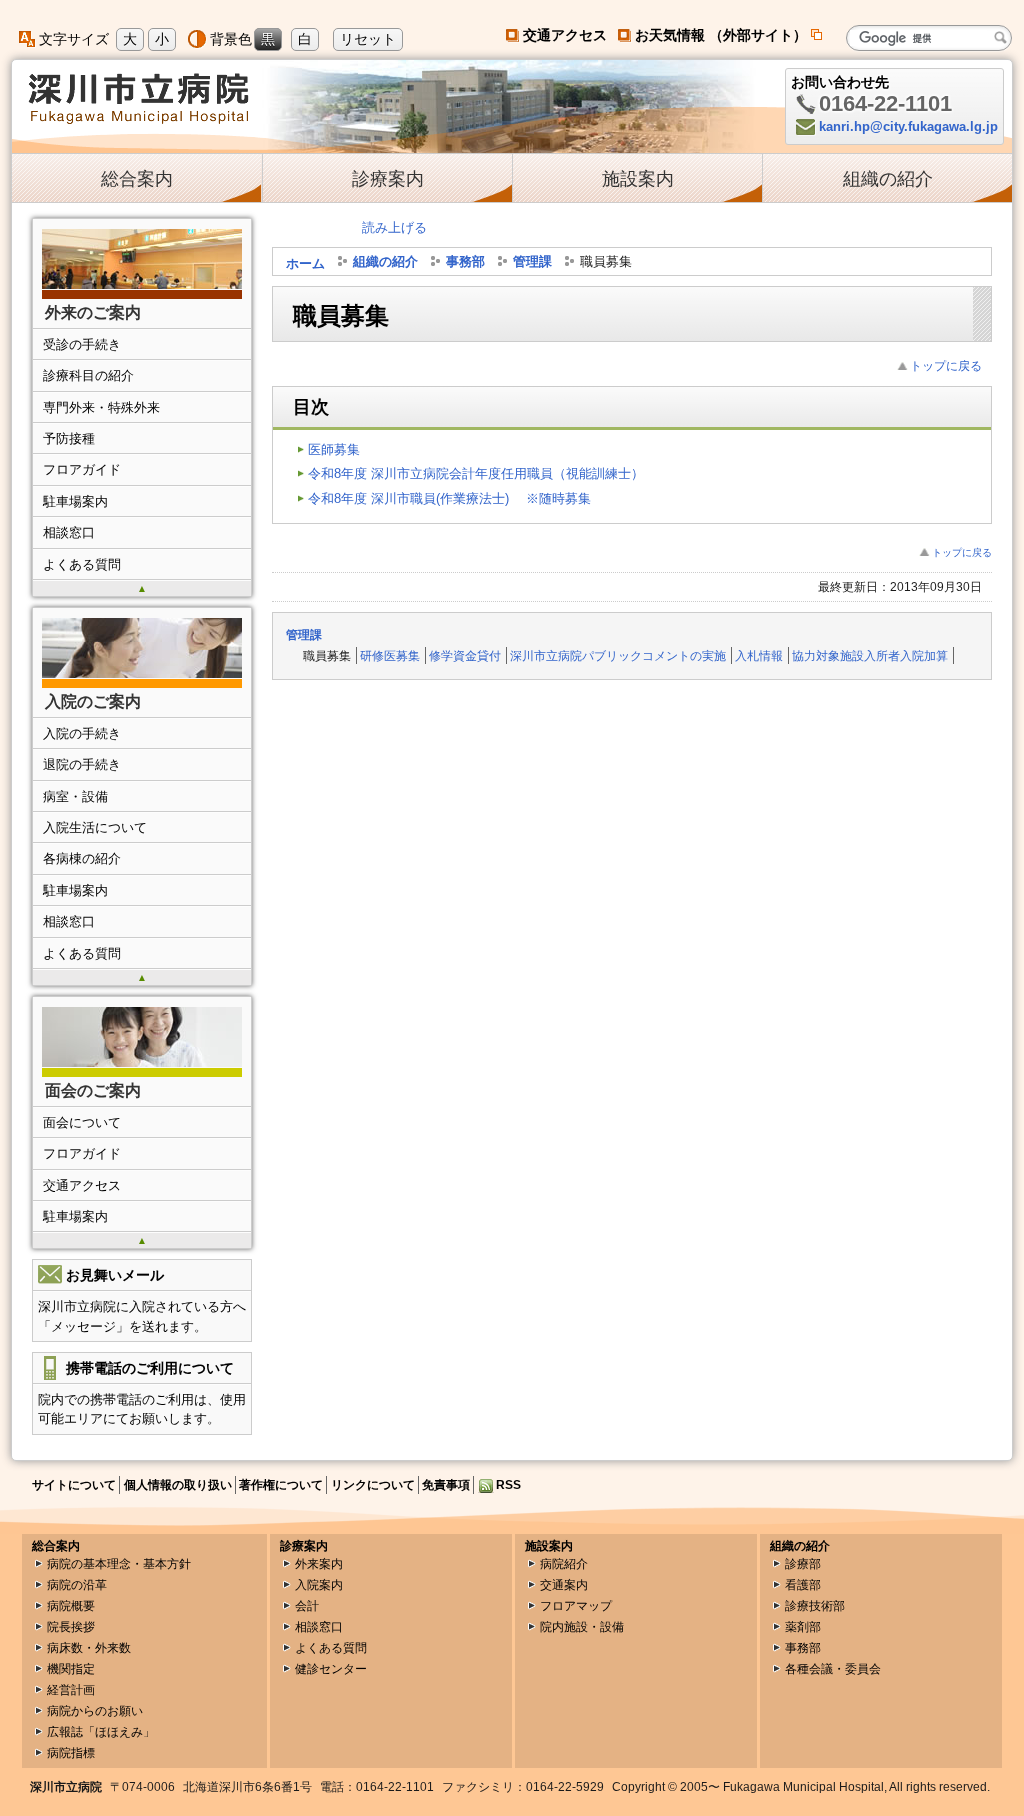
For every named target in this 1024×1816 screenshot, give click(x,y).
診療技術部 (815, 1606)
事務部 (465, 262)
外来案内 (319, 1564)
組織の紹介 (888, 179)
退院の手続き (82, 764)
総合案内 (137, 179)
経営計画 (71, 1690)
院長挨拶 (71, 1627)
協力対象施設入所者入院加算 (870, 655)
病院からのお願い (95, 1711)
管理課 (532, 262)
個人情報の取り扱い (178, 1485)
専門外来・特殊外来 (101, 407)
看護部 (803, 1585)
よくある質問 (82, 564)
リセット (368, 39)
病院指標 (71, 1753)
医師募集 (334, 449)
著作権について (281, 1485)
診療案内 (388, 179)
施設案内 (638, 179)
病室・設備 (75, 796)
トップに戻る (946, 365)
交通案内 (564, 1585)
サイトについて (74, 1485)
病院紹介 (564, 1564)
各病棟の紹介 (82, 858)
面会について (82, 1122)
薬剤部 (803, 1627)
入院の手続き (82, 733)
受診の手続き (82, 344)
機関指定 (71, 1669)
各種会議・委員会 (833, 1669)
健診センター (331, 1669)
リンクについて (373, 1485)
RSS (508, 1485)
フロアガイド (82, 469)
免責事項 (446, 1485)
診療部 (803, 1564)
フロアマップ (576, 1606)
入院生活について (95, 827)
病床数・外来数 (89, 1648)
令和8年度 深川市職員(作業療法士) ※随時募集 (449, 498)
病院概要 (71, 1606)
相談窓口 (69, 532)
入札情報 (759, 655)
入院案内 (319, 1585)
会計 (307, 1606)
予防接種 (69, 438)
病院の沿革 (77, 1585)
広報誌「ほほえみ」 (101, 1732)
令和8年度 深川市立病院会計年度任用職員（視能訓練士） (476, 473)
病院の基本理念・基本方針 (119, 1564)
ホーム (305, 263)
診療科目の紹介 (88, 375)
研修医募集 (390, 655)
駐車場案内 (75, 501)
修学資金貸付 (465, 655)
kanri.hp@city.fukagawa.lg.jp (908, 126)
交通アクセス (565, 35)
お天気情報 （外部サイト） (729, 35)
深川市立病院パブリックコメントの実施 (618, 655)
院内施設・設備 (582, 1627)
